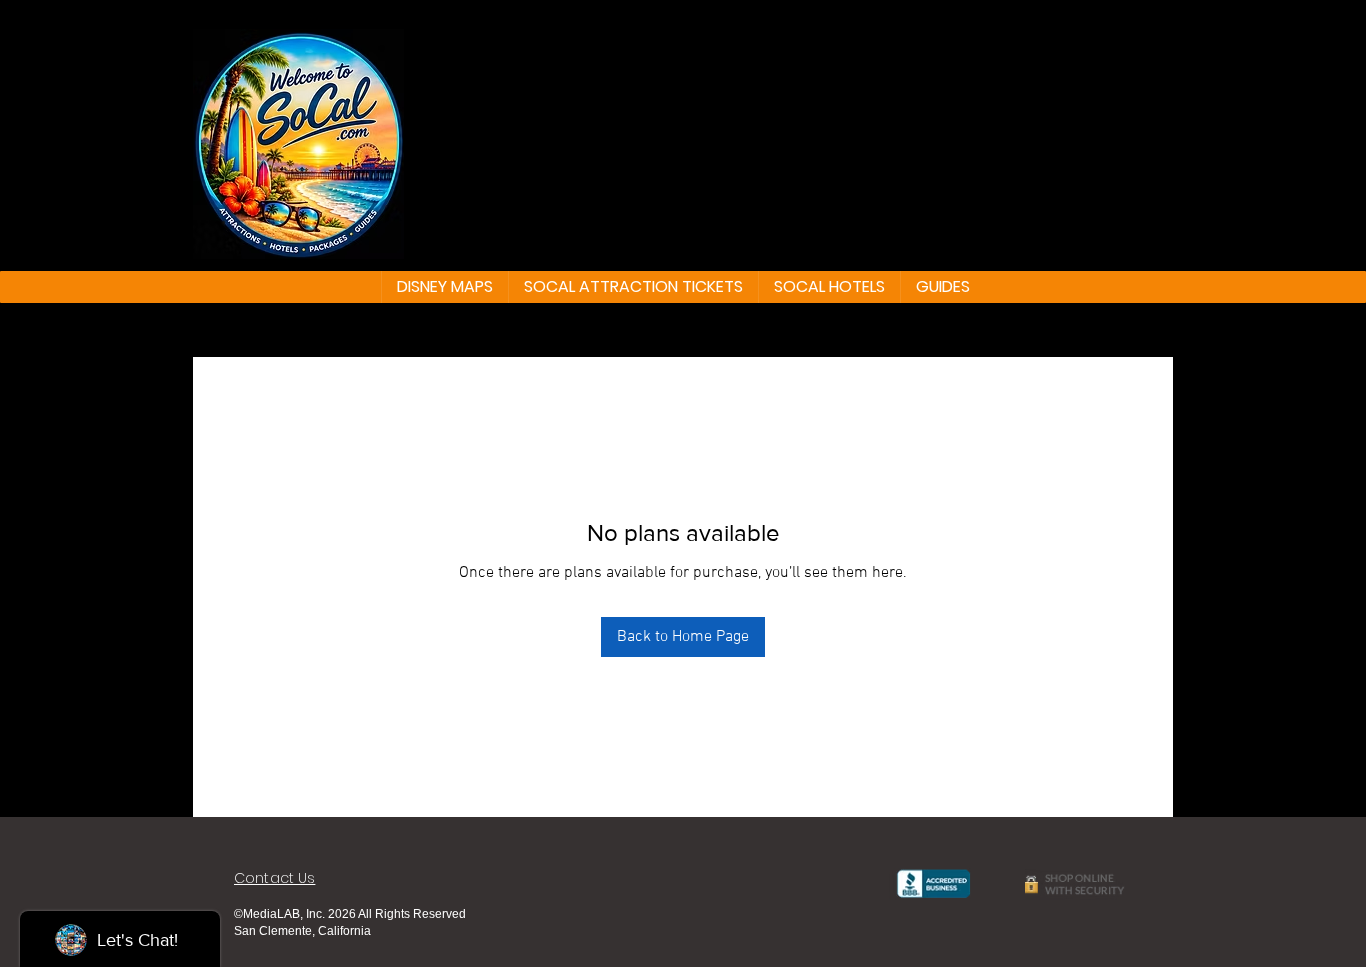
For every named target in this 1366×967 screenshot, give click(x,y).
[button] (444, 287)
